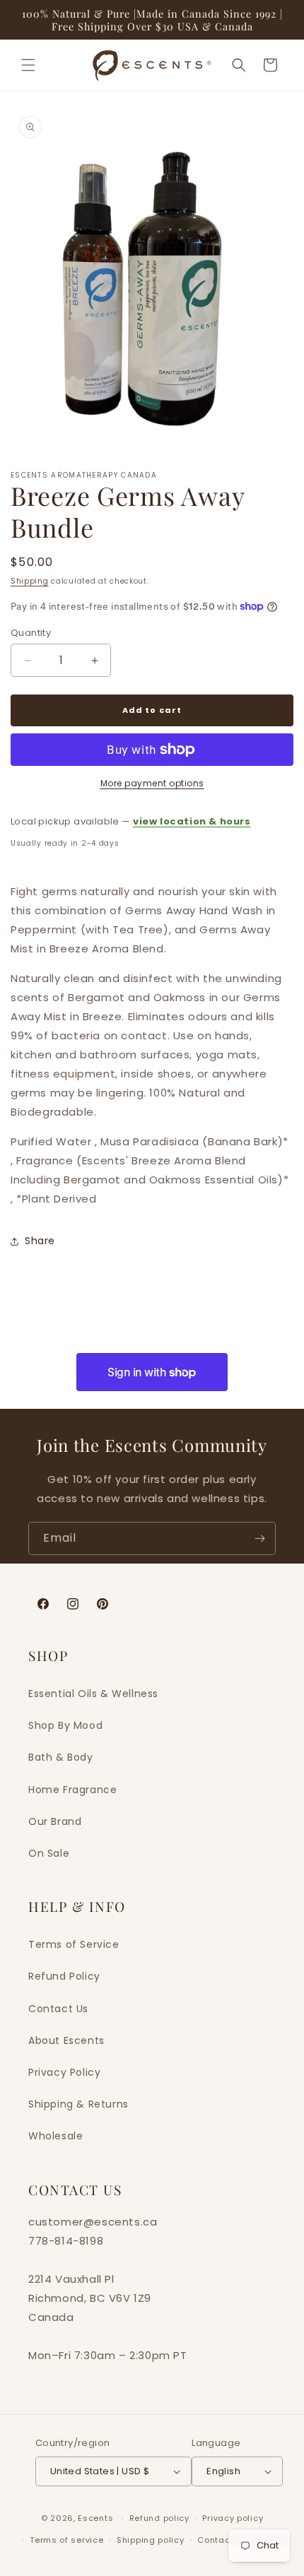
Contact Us (58, 2009)
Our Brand (55, 1821)
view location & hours (192, 821)
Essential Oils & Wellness (93, 1694)
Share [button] (40, 1241)
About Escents (66, 2040)
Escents (97, 2518)
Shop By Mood (65, 1725)
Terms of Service (74, 1944)
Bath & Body (61, 1757)
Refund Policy (64, 1976)
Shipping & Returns (78, 2104)
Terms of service (66, 2540)
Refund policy (159, 2518)
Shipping (30, 581)
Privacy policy (233, 2518)
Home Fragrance (72, 1790)
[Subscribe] (259, 1538)
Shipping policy (151, 2540)
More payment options (152, 783)
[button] (28, 65)
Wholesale (55, 2136)
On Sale (49, 1853)
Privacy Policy (64, 2072)
